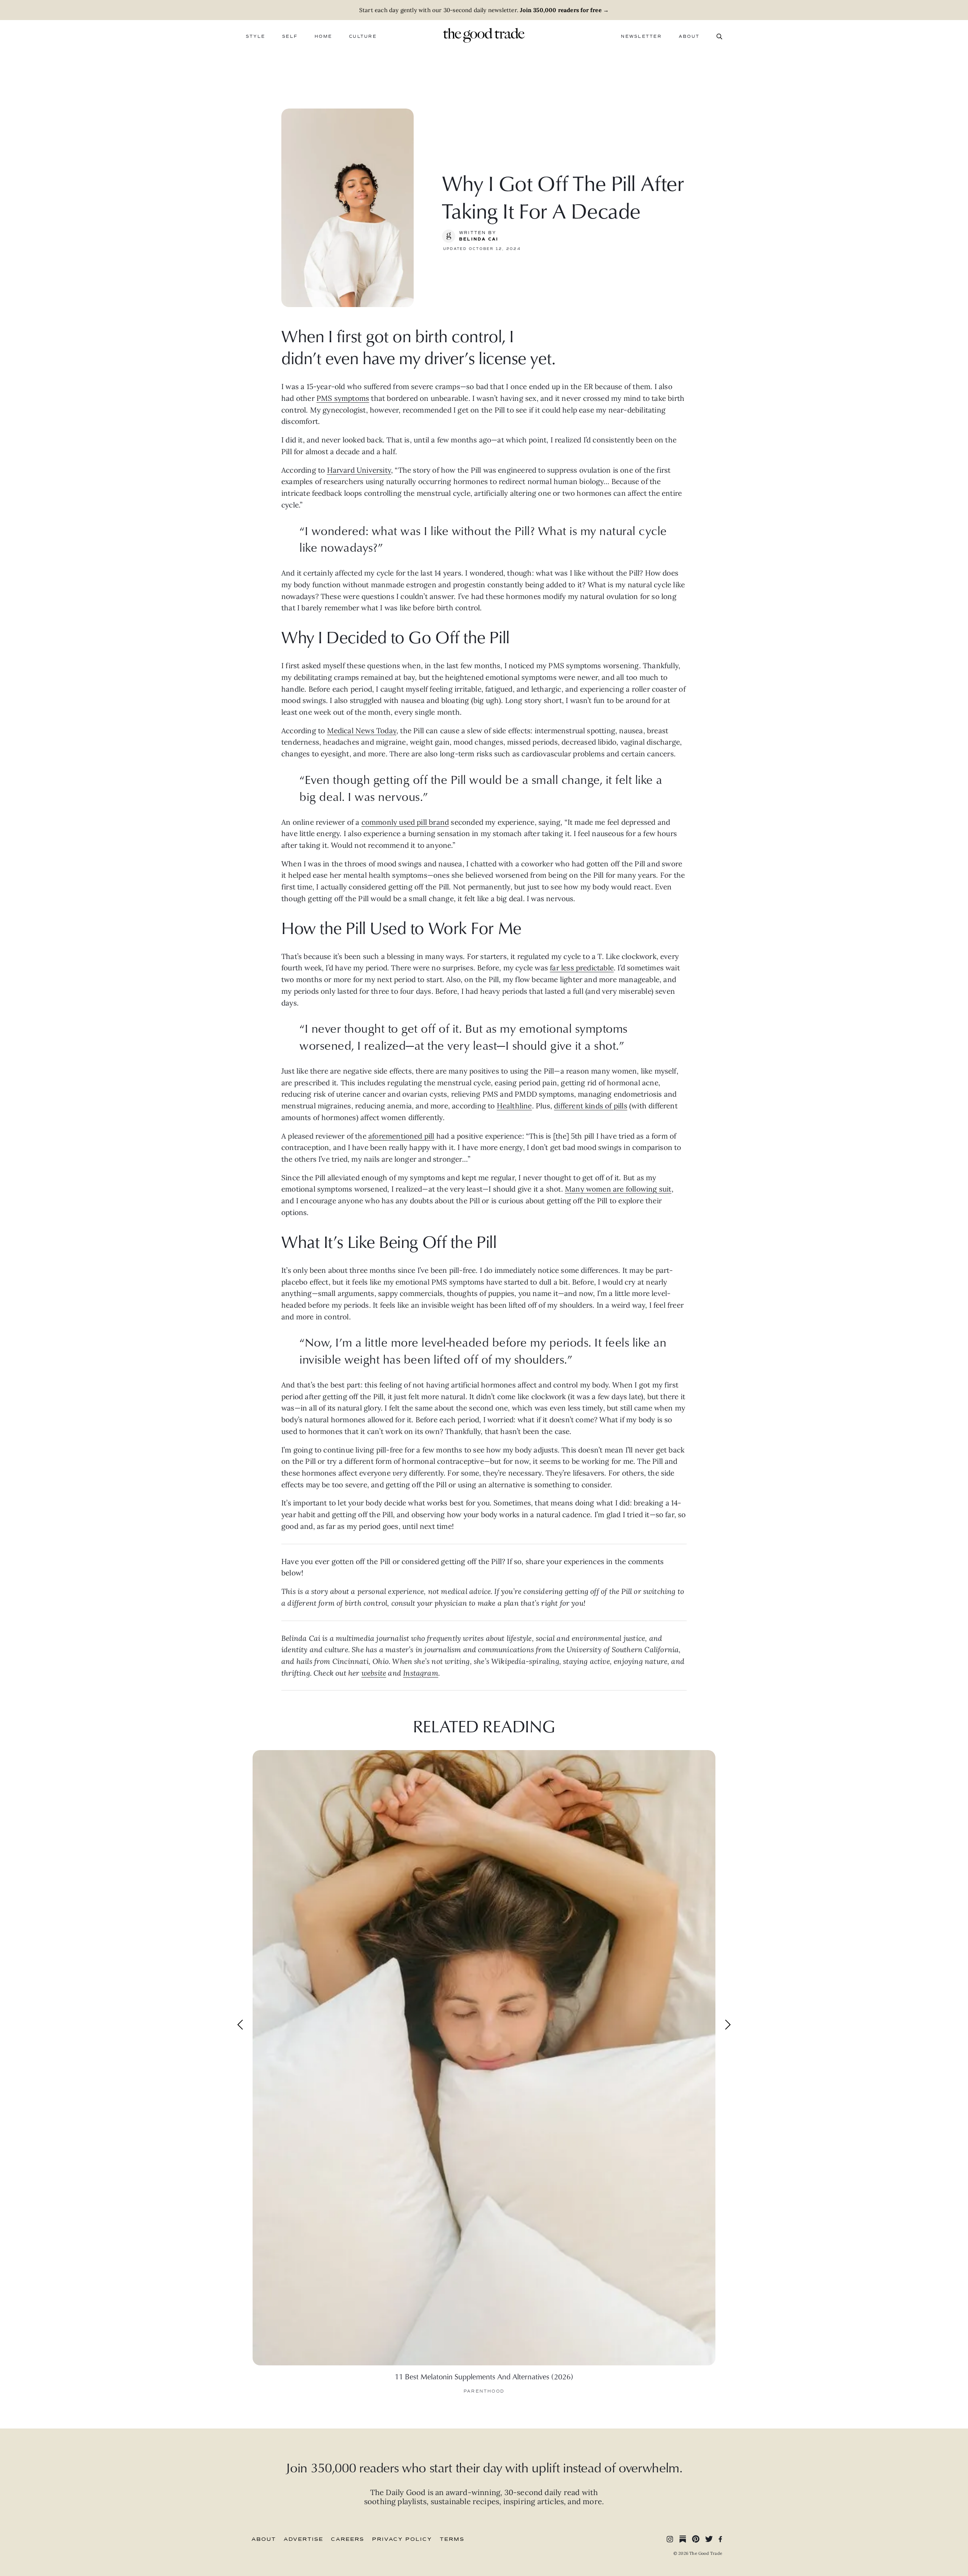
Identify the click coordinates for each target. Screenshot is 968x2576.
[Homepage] (484, 34)
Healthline (514, 1106)
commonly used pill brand (405, 822)
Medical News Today (362, 731)
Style (255, 36)
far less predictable (582, 968)
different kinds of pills (591, 1106)
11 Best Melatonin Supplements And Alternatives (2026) (484, 2376)
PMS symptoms (343, 398)
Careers (347, 2539)
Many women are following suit (618, 1189)
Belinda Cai (479, 239)
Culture (363, 36)
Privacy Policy (402, 2539)
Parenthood (484, 2391)
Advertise (303, 2539)
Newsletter (641, 36)
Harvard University (359, 470)
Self (290, 36)
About (689, 36)
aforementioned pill (401, 1136)
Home (323, 36)
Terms (452, 2539)
